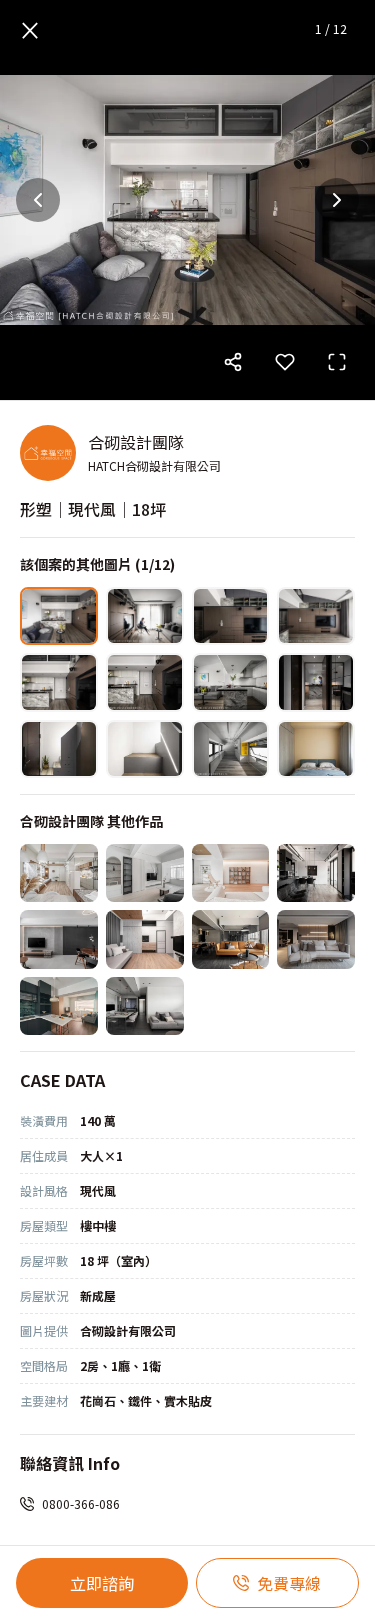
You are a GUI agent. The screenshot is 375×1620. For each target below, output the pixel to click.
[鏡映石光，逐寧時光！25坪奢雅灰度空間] (145, 1006)
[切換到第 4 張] (316, 616)
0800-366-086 (81, 1503)
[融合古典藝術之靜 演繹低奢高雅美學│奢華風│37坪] (231, 939)
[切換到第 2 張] (145, 616)
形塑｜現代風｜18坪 (93, 509)
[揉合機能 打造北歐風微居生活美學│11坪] (145, 939)
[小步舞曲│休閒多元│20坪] (145, 873)
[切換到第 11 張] (231, 749)
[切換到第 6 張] (145, 682)
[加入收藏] (285, 362)
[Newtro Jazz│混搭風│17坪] (59, 939)
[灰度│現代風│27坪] (316, 939)
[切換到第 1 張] (59, 616)
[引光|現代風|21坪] (316, 873)
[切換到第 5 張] (59, 682)
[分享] (233, 362)
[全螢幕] (337, 362)
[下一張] (337, 200)
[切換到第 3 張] (231, 616)
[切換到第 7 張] (231, 682)
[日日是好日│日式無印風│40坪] (231, 873)
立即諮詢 (102, 1583)
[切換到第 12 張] (316, 749)
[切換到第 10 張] (145, 749)
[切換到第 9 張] (59, 749)
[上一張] (38, 200)
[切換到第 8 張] (316, 682)
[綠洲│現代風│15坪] (59, 1006)
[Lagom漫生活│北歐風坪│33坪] (59, 873)
